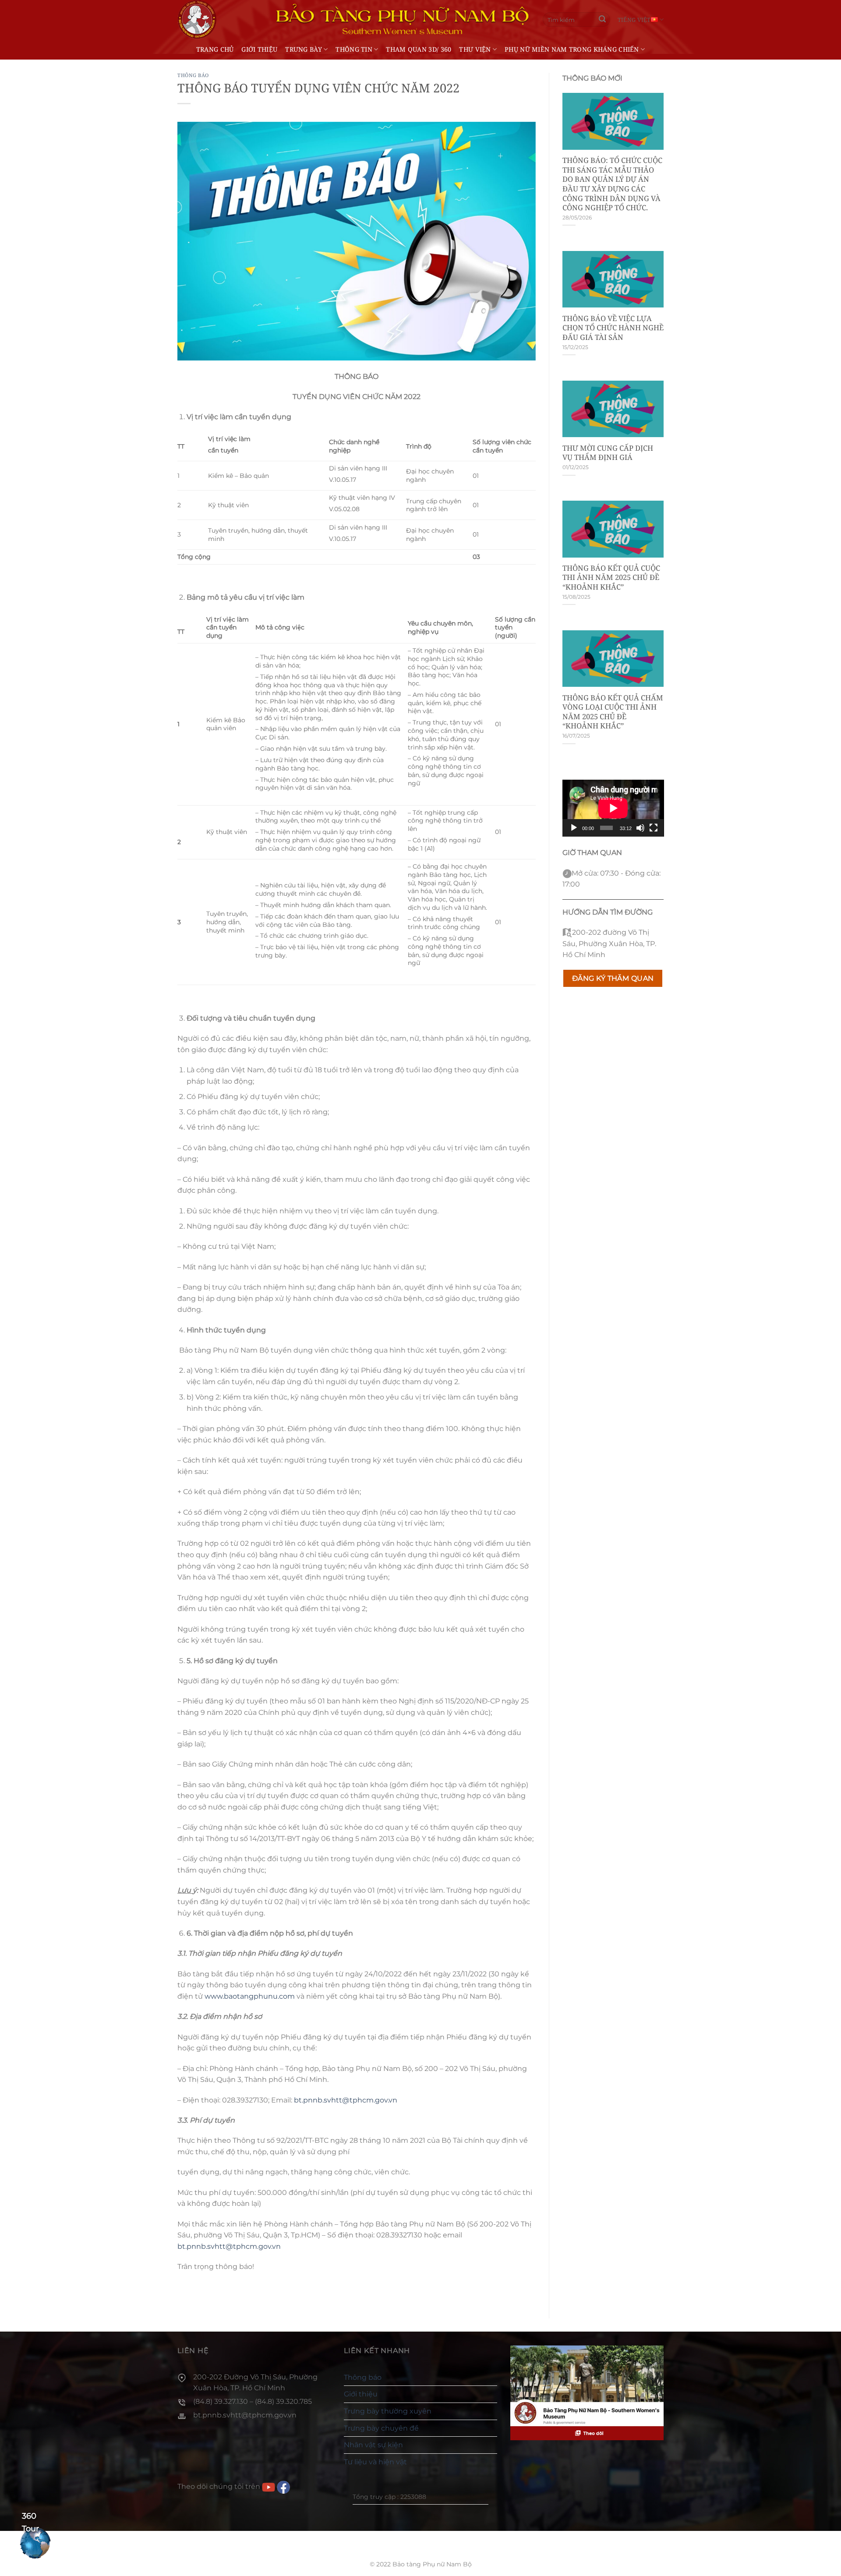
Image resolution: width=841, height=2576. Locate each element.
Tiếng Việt (634, 20)
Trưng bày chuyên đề (381, 2428)
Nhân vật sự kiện (373, 2445)
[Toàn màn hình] (654, 828)
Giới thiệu (259, 49)
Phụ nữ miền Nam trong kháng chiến (572, 49)
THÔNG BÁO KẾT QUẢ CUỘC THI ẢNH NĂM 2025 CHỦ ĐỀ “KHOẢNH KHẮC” (611, 578)
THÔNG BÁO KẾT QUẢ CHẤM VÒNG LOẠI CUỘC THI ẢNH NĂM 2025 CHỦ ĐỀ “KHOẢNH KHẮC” (613, 712)
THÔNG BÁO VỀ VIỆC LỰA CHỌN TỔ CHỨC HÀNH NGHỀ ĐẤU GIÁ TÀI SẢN (613, 328)
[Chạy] (574, 828)
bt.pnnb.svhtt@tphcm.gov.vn (346, 2100)
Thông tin (354, 49)
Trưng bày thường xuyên (388, 2411)
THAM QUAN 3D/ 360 (419, 49)
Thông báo (193, 75)
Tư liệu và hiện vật (375, 2462)
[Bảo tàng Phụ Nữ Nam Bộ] (197, 19)
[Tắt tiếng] (640, 828)
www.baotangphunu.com (250, 1996)
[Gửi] (602, 20)
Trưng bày (304, 49)
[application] (613, 808)
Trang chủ (215, 49)
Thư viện (475, 49)
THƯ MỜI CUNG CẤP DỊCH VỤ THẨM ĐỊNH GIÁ (608, 453)
